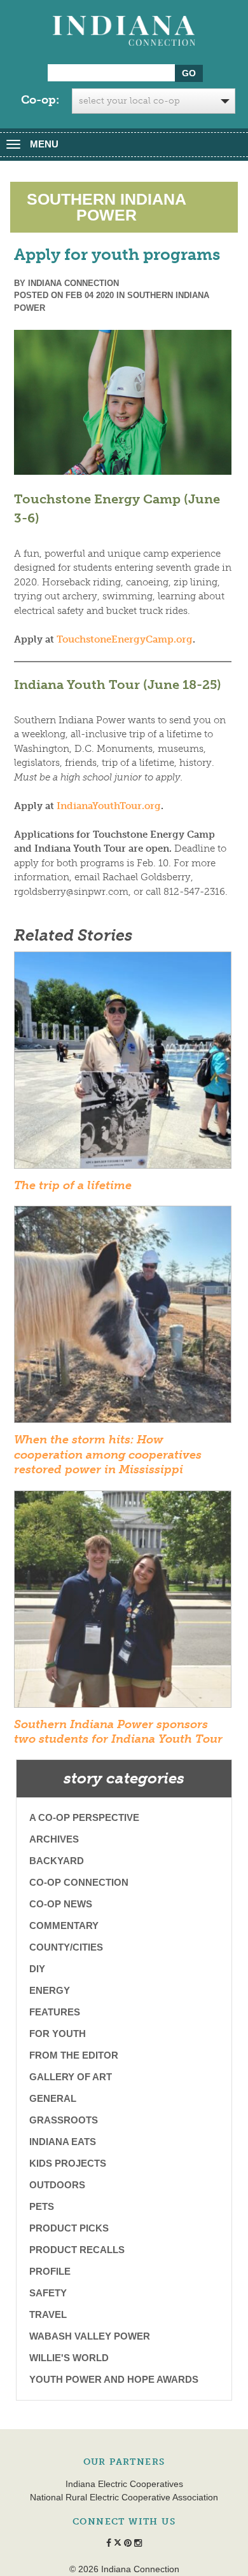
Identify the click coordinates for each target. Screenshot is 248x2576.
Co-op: (40, 100)
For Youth (58, 2034)
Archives (54, 1839)
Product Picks (69, 2228)
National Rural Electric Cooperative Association (124, 2497)
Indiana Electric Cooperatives (124, 2484)
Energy (50, 1990)
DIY (37, 1969)
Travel (48, 2314)
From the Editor (74, 2055)
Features (55, 2012)
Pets (42, 2206)
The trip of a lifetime (73, 1185)
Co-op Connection (79, 1882)
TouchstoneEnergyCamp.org (125, 639)
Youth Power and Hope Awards (114, 2379)
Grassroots (64, 2120)
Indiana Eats (63, 2142)
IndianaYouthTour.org (109, 806)
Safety (48, 2293)
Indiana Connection (73, 283)
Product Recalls (77, 2250)
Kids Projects (68, 2163)
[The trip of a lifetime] (123, 1064)
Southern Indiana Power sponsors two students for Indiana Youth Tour (118, 1732)
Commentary (64, 1925)
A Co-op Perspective (84, 1817)
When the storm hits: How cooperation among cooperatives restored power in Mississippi (108, 1455)
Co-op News (61, 1904)
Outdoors (57, 2185)
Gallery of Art (71, 2077)
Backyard (57, 1861)
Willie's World (69, 2358)
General (53, 2098)
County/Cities (66, 1947)
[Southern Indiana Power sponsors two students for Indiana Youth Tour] (123, 1603)
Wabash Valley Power (90, 2336)
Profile (50, 2271)
